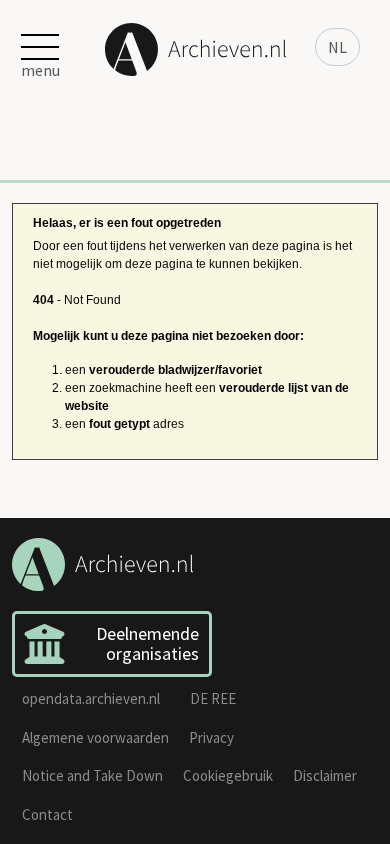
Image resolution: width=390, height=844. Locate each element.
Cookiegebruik (228, 775)
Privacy (211, 737)
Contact (47, 814)
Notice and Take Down (92, 775)
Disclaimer (325, 775)
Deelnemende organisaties (147, 643)
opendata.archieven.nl (91, 698)
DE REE (213, 698)
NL (337, 47)
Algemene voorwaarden (95, 737)
